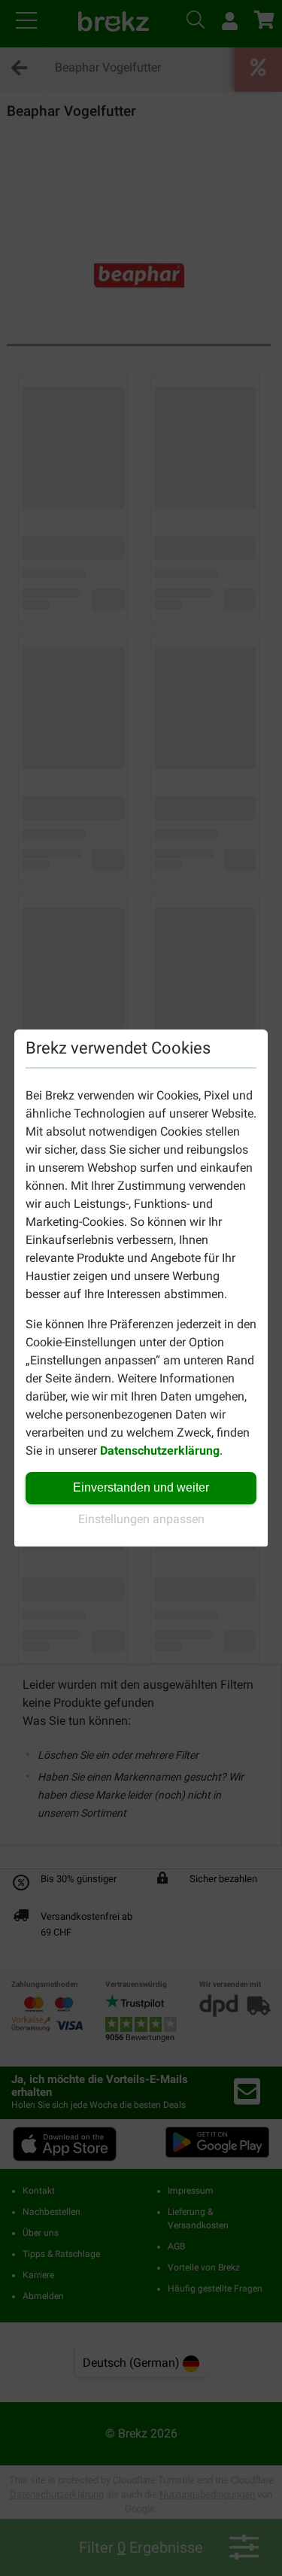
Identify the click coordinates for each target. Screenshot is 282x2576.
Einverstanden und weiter (141, 1487)
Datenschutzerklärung (160, 1451)
